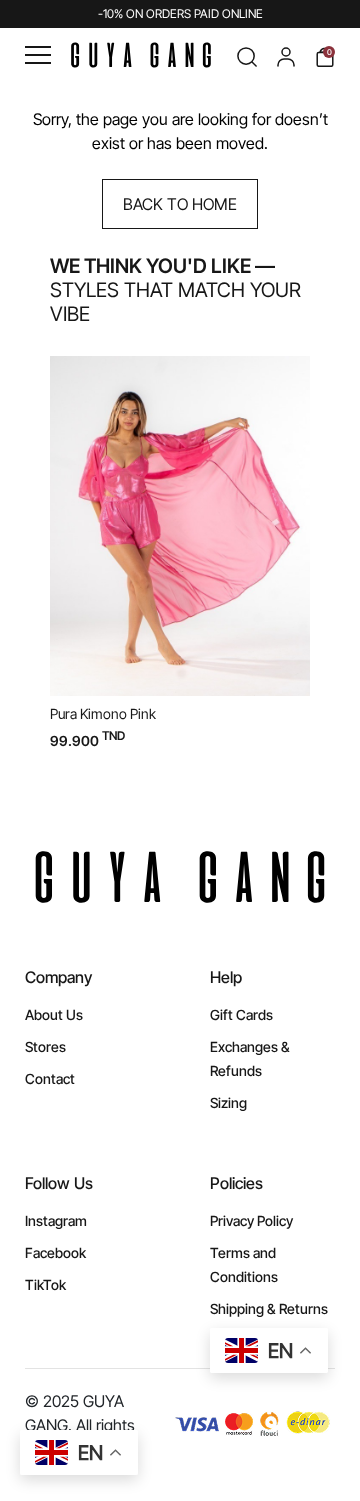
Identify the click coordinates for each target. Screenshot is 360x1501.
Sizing (228, 1102)
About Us (54, 1014)
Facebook (55, 1252)
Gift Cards (241, 1014)
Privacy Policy (251, 1220)
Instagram (56, 1220)
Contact (50, 1078)
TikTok (45, 1284)
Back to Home (180, 204)
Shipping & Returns (269, 1308)
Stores (45, 1046)
